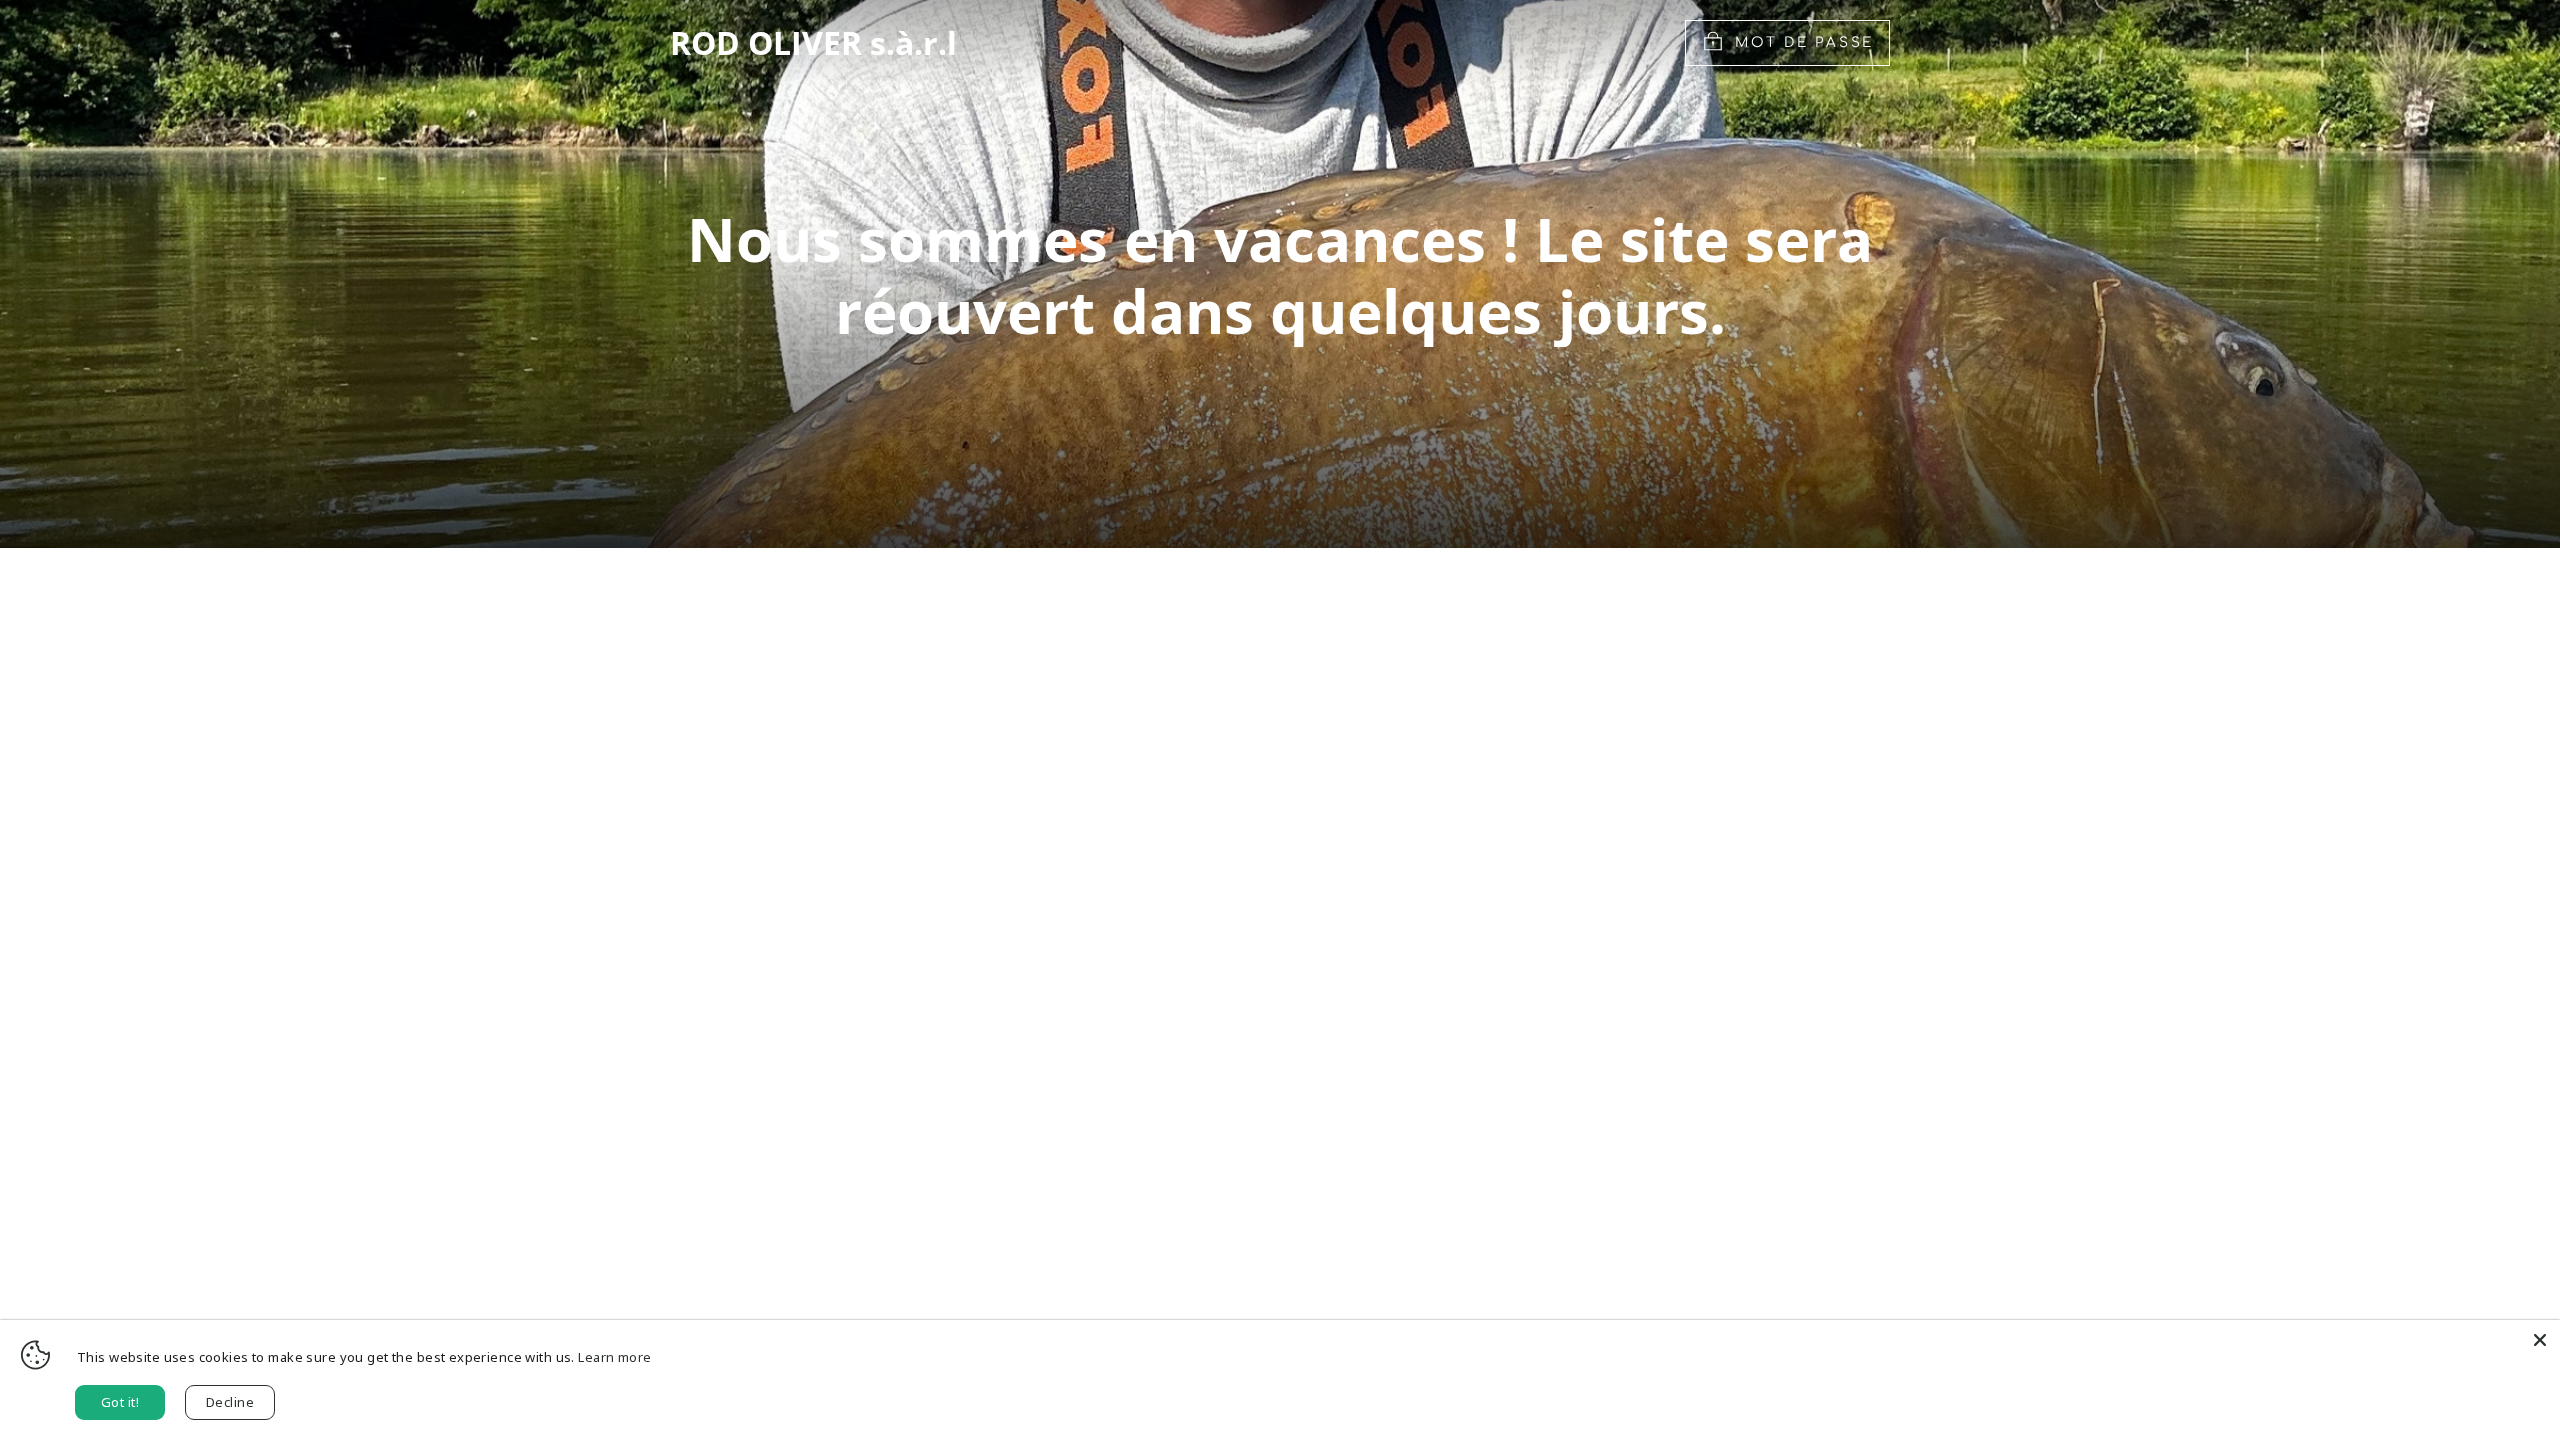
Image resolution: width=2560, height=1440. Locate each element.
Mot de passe (1804, 42)
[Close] (2540, 1340)
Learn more (614, 1357)
